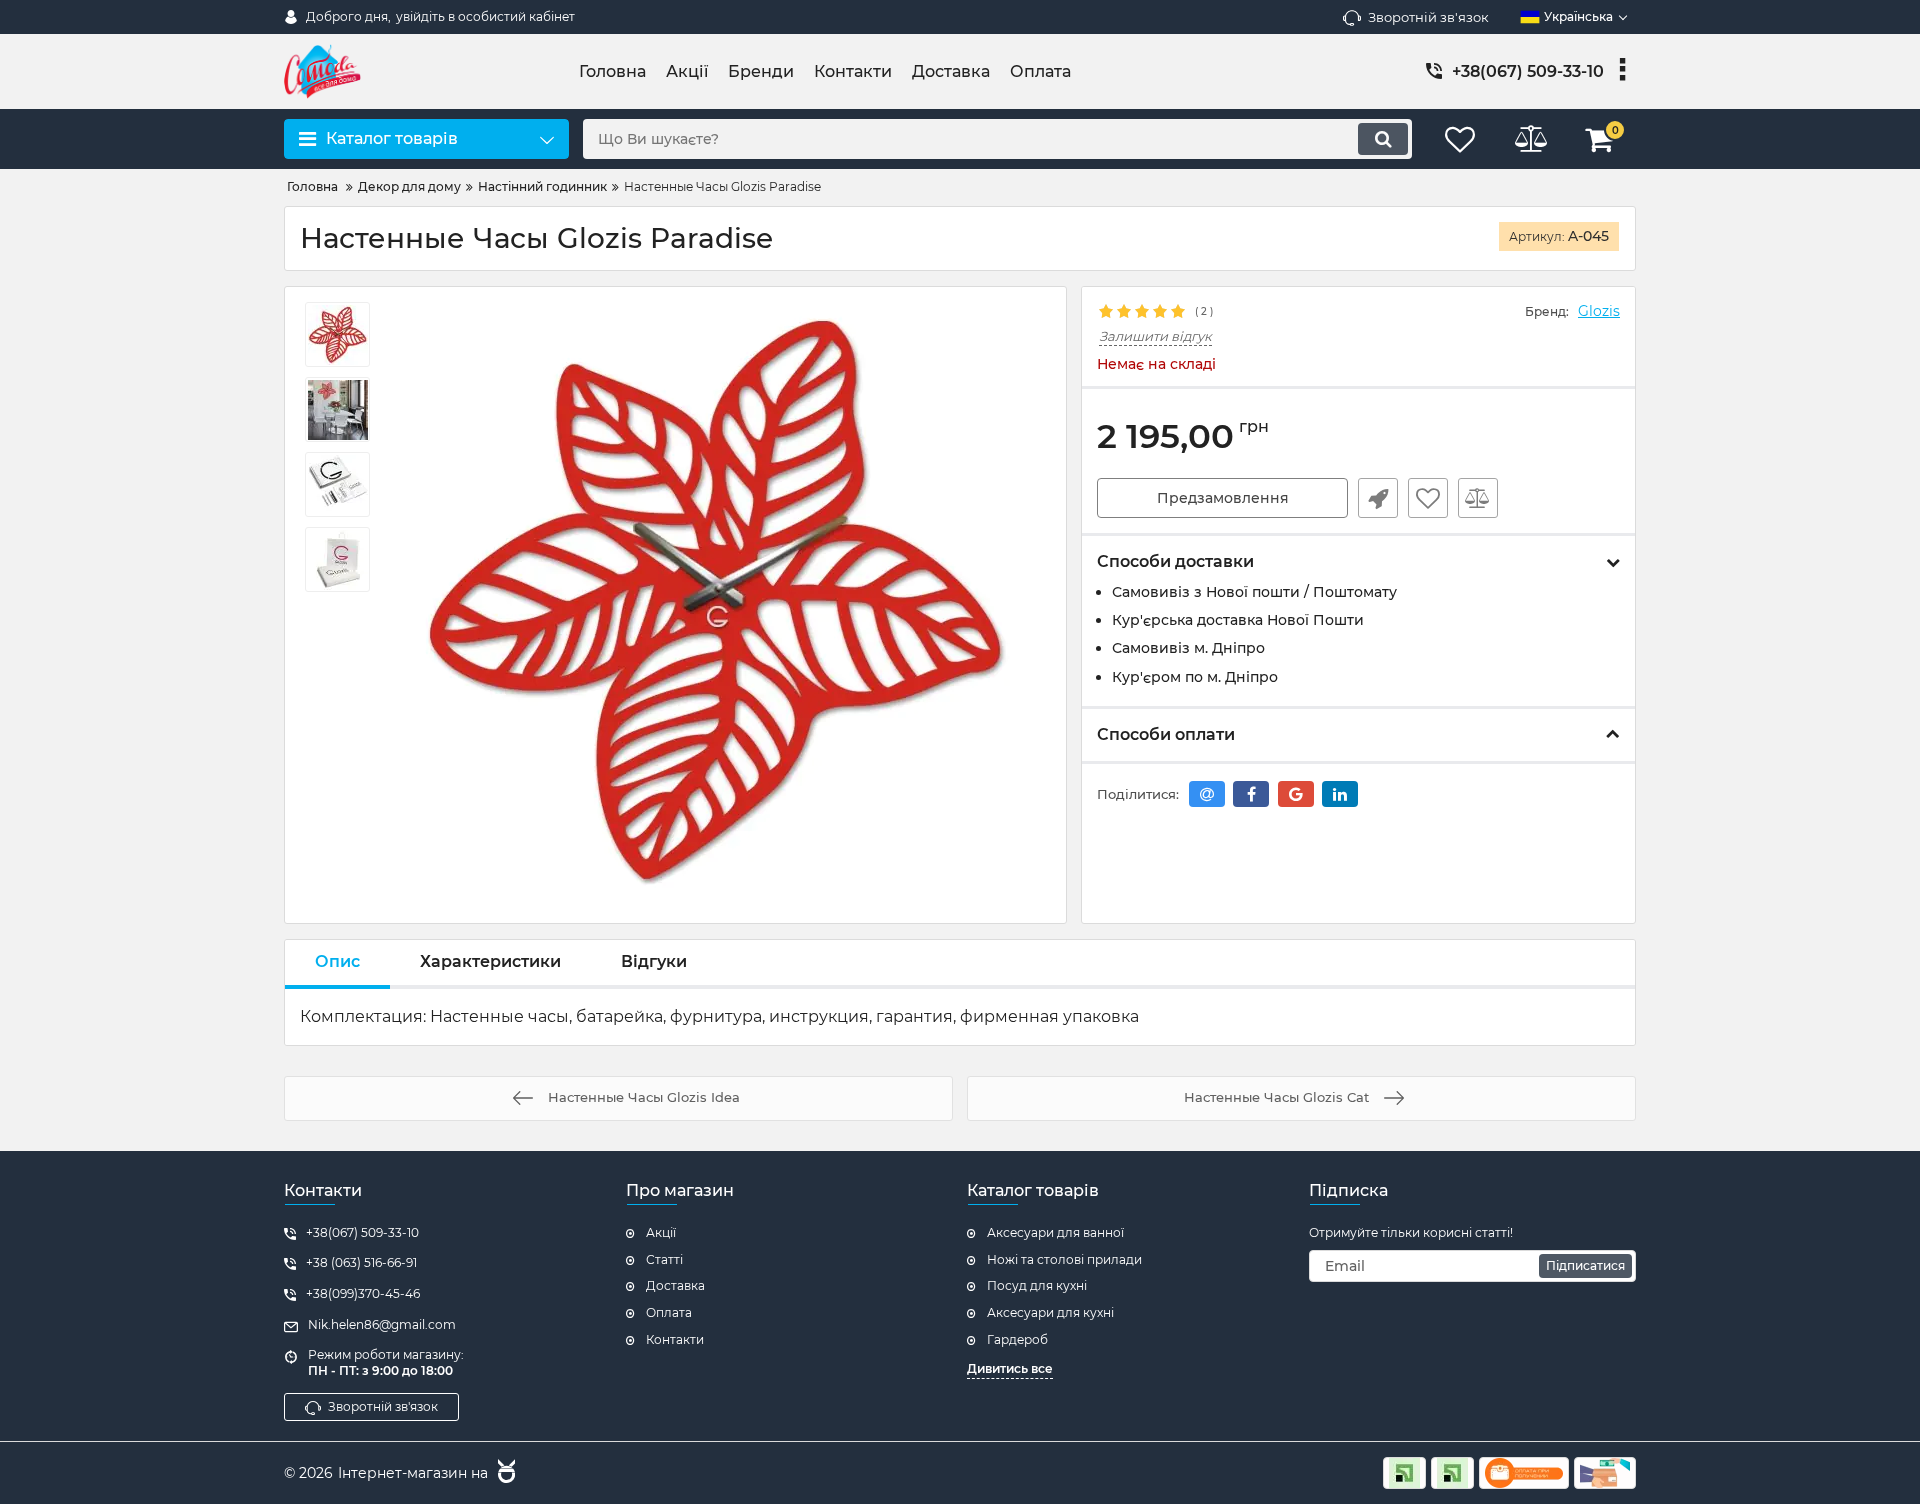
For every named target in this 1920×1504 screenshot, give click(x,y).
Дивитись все (1010, 1368)
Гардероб (1017, 1339)
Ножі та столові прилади (1064, 1259)
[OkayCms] (504, 1474)
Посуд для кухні (1037, 1285)
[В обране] (1428, 498)
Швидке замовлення (1378, 498)
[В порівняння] (1478, 498)
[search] (1383, 139)
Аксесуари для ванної (1055, 1232)
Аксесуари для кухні (1050, 1312)
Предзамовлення (1223, 498)
